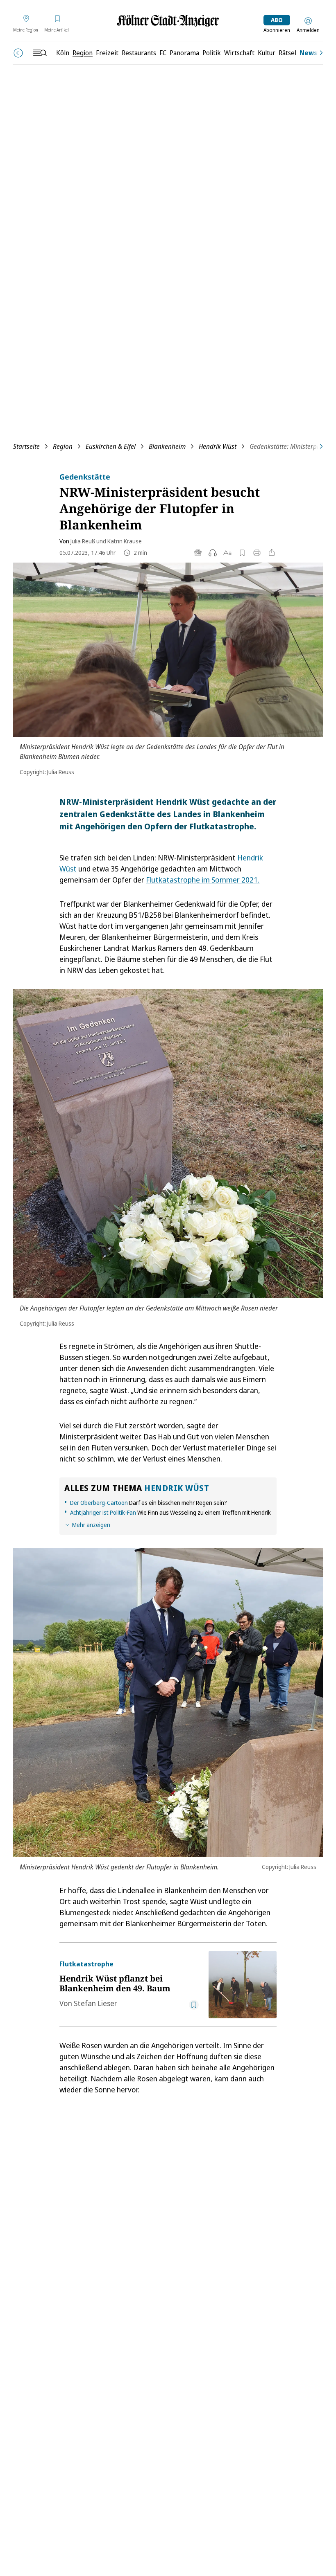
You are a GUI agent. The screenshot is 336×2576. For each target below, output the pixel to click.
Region (63, 446)
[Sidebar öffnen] (40, 53)
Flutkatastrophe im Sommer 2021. (203, 880)
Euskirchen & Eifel (111, 446)
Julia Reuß (83, 541)
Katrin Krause (125, 541)
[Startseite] (168, 21)
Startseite (26, 446)
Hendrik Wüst (218, 446)
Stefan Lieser (95, 2003)
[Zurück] (18, 53)
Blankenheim (167, 446)
